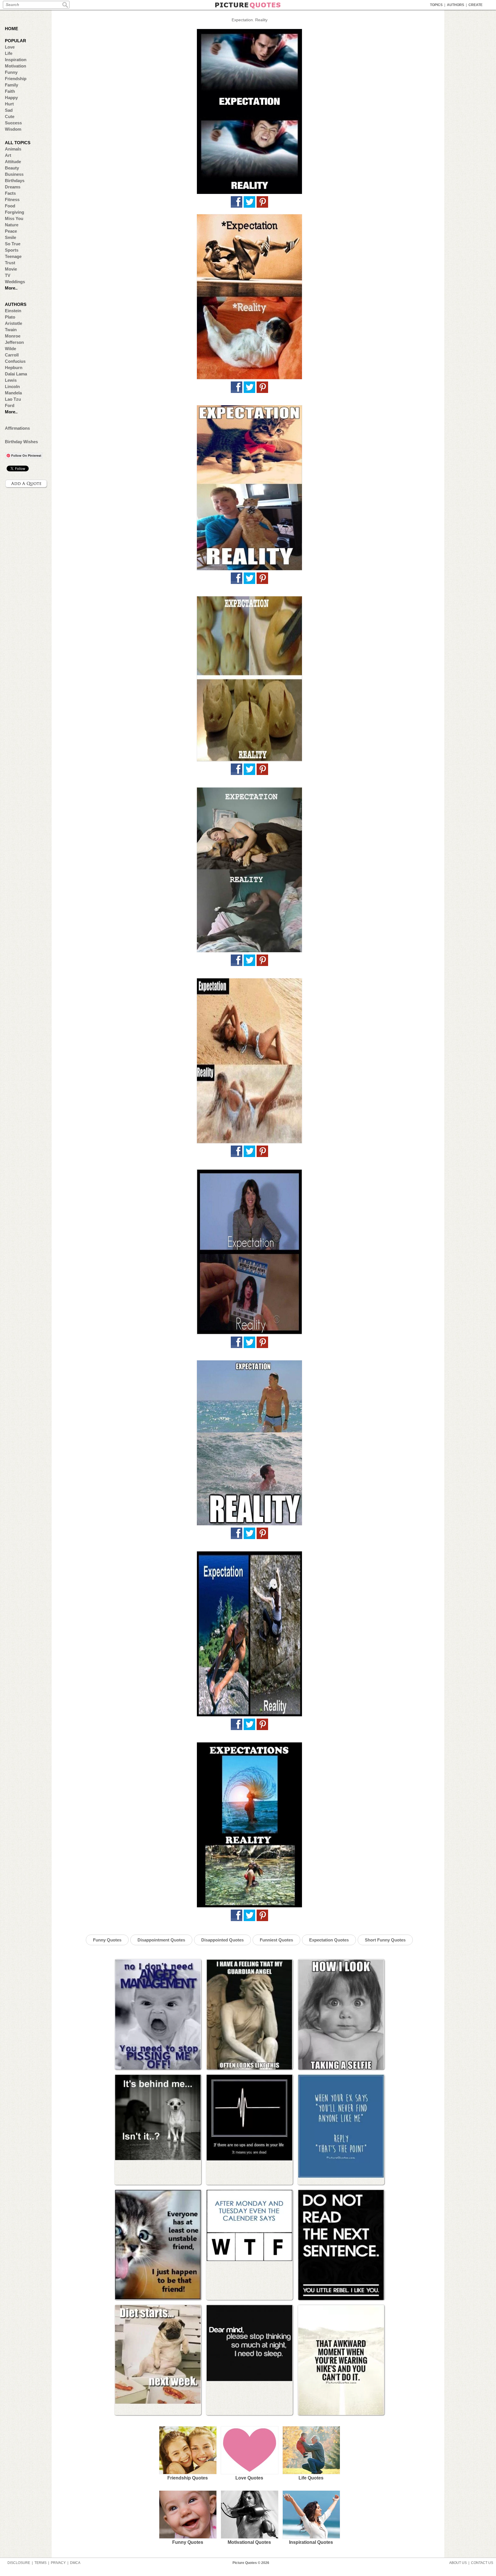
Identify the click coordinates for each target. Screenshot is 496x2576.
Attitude (13, 162)
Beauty (12, 168)
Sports (12, 250)
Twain (11, 330)
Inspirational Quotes (311, 2542)
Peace (11, 231)
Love (10, 47)
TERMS (40, 2563)
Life (9, 53)
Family (11, 85)
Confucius (15, 361)
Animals (13, 149)
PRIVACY (58, 2563)
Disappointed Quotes (222, 1940)
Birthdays (15, 181)
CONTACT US (482, 2563)
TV (8, 275)
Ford (10, 405)
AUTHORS (456, 5)
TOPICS (436, 5)
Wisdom (13, 129)
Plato (10, 317)
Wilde (10, 349)
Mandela (13, 393)
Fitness (12, 199)
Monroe (13, 336)
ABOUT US (458, 2563)
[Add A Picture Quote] (26, 484)
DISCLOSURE (19, 2563)
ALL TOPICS (18, 143)
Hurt (9, 104)
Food (10, 206)
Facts (10, 193)
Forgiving (14, 212)
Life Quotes (311, 2478)
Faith (10, 91)
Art (8, 155)
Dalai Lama (16, 374)
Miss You (14, 218)
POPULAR (15, 41)
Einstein (13, 311)
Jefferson (14, 342)
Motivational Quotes (249, 2542)
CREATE (475, 5)
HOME (11, 29)
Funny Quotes (107, 1940)
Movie (11, 269)
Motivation (15, 66)
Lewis (11, 380)
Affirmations (17, 428)
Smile (10, 237)
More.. (11, 288)
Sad (9, 110)
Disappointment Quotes (161, 1940)
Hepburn (14, 368)
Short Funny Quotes (385, 1940)
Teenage (13, 256)
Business (14, 174)
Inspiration (16, 60)
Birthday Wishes (21, 442)
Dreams (13, 187)
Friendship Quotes (188, 2478)
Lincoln (12, 386)
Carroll (12, 355)
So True (13, 244)
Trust (10, 263)
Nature (12, 225)
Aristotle (13, 323)
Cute (10, 116)
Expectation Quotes (329, 1940)
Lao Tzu (13, 399)
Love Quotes (249, 2478)
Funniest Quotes (276, 1940)
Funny (11, 72)
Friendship (16, 79)
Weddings (15, 282)
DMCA (75, 2563)
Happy (11, 98)
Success (13, 123)
